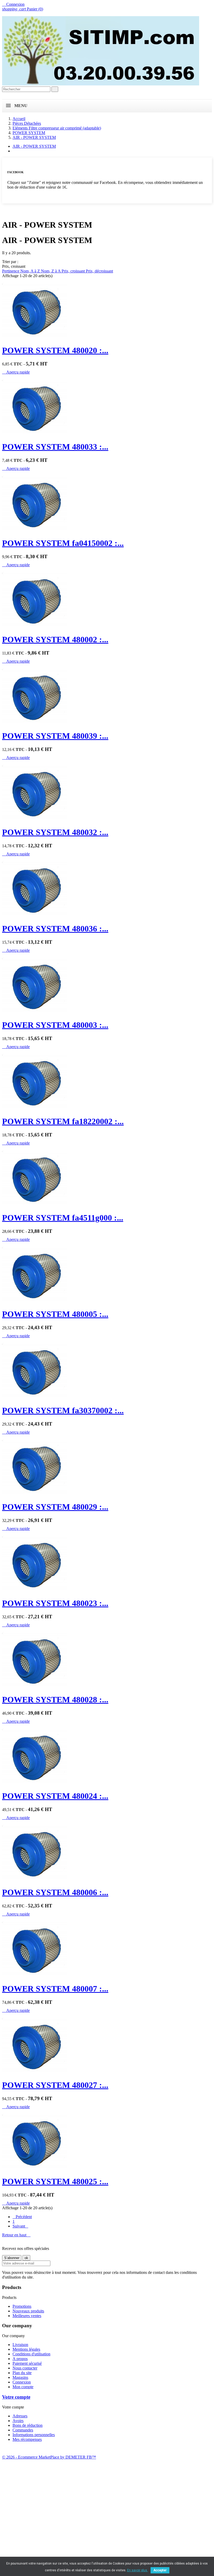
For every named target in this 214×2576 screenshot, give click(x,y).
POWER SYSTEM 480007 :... (55, 1989)
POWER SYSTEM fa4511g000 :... (63, 1218)
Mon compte (23, 2387)
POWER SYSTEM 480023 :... (55, 1603)
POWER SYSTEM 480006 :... (55, 1892)
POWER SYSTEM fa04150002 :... (63, 543)
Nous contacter (25, 2368)
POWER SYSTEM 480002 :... (55, 639)
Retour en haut (16, 2235)
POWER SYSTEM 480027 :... (55, 2085)
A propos (20, 2359)
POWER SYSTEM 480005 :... (55, 1314)
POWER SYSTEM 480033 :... (55, 447)
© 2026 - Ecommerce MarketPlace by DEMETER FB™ (49, 2457)
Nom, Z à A (51, 271)
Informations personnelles (34, 2435)
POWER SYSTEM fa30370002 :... (63, 1410)
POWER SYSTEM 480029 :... (55, 1507)
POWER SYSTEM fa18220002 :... (63, 1121)
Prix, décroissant (99, 271)
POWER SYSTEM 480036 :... (55, 929)
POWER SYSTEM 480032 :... (55, 832)
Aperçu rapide (16, 372)
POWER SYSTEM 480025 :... (55, 2181)
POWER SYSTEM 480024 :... (55, 1796)
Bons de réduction (28, 2425)
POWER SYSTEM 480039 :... (55, 736)
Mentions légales (26, 2349)
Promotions (22, 2306)
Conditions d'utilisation (31, 2354)
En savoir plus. (138, 2570)
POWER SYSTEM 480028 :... (55, 1700)
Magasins (20, 2377)
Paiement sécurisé (27, 2363)
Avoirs (18, 2421)
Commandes (23, 2430)
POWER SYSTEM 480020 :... (55, 350)
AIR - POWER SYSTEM (34, 146)
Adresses (20, 2416)
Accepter (160, 2570)
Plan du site (22, 2373)
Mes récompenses (27, 2439)
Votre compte (16, 2397)
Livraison (20, 2345)
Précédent (22, 2217)
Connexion (22, 2382)
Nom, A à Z (31, 271)
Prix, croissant (74, 271)
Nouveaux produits (28, 2311)
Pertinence (11, 271)
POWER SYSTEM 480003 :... (55, 1025)
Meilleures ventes (27, 2316)
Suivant (20, 2226)
